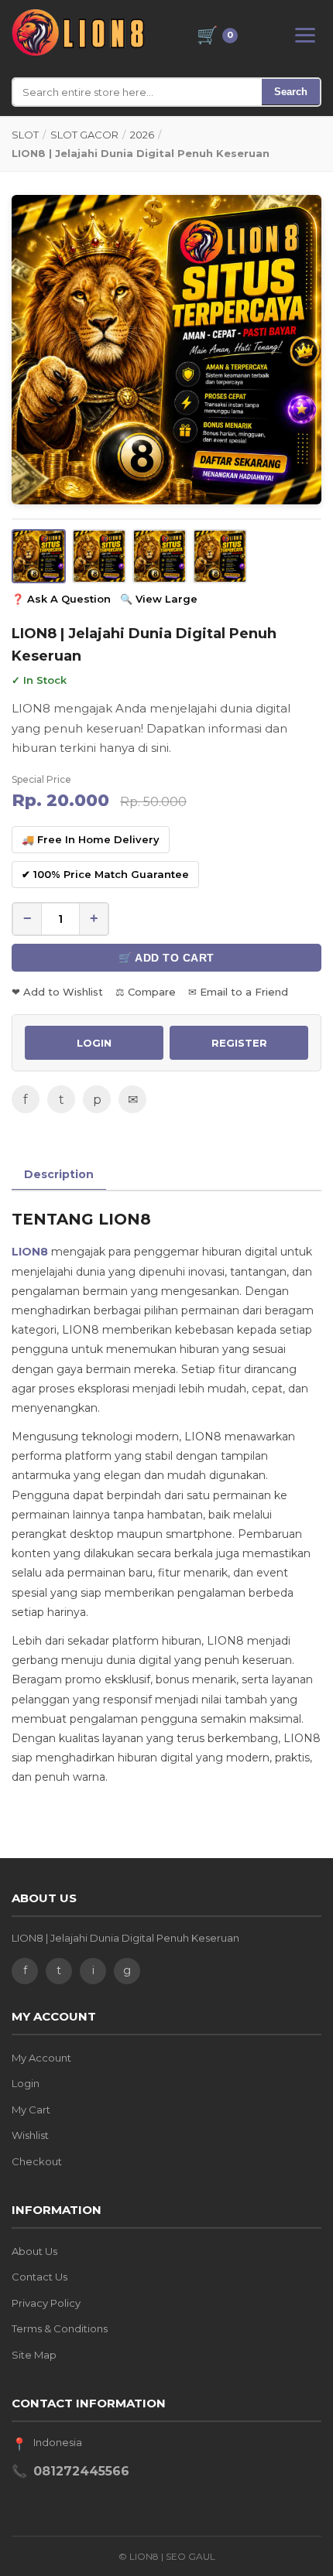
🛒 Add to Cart (166, 958)
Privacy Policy (46, 2303)
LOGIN (94, 1043)
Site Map (34, 2355)
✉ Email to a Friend (238, 992)
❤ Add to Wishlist (57, 992)
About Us (34, 2251)
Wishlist (30, 2135)
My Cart (31, 2110)
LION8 (30, 1252)
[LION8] (78, 32)
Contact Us (39, 2277)
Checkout (37, 2161)
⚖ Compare (146, 992)
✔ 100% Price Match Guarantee (105, 874)
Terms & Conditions (60, 2328)
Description (59, 1174)
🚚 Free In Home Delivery (91, 839)
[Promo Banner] (166, 350)
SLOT (25, 135)
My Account (41, 2058)
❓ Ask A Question (61, 599)
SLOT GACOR (84, 135)
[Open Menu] (305, 35)
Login (26, 2083)
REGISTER (239, 1043)
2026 (142, 135)
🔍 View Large (159, 599)
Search (291, 92)
